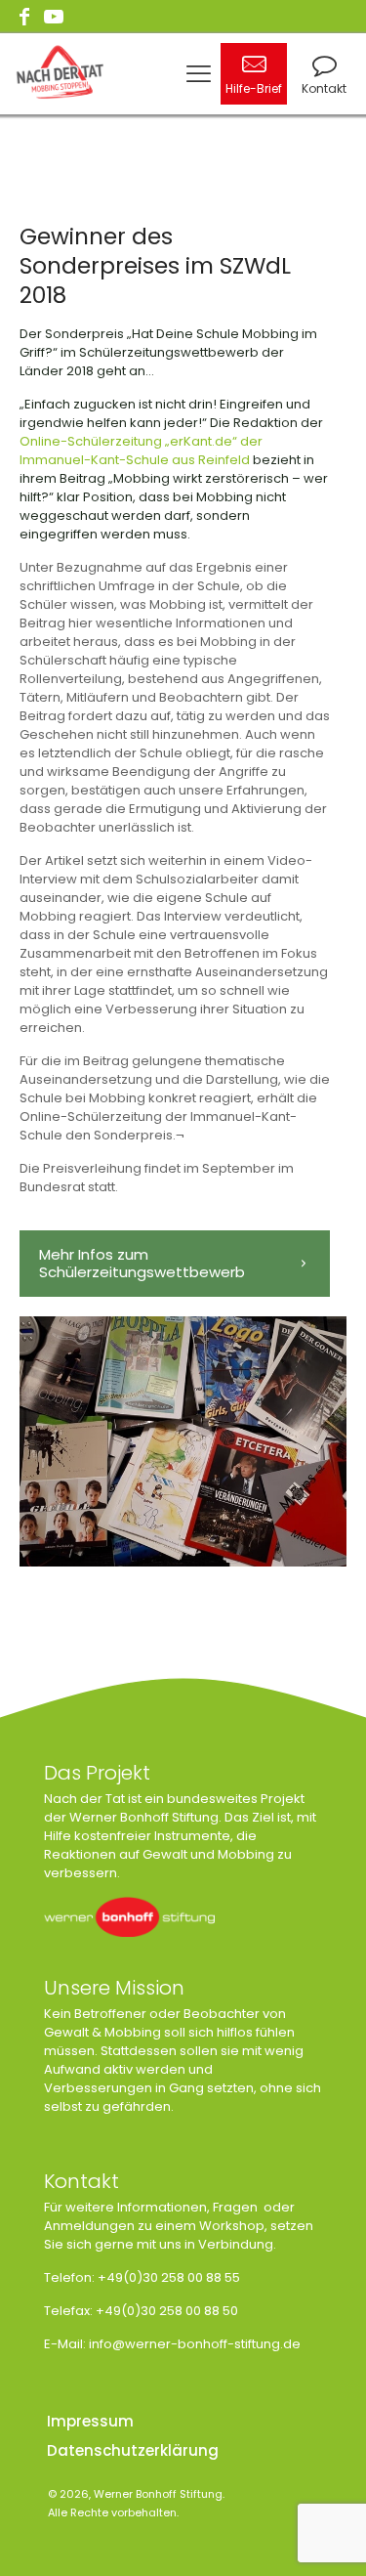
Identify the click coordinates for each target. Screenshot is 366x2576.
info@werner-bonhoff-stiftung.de (195, 2344)
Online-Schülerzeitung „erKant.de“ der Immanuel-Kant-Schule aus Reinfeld (141, 451)
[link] (129, 1917)
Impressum (90, 2421)
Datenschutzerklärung (133, 2450)
